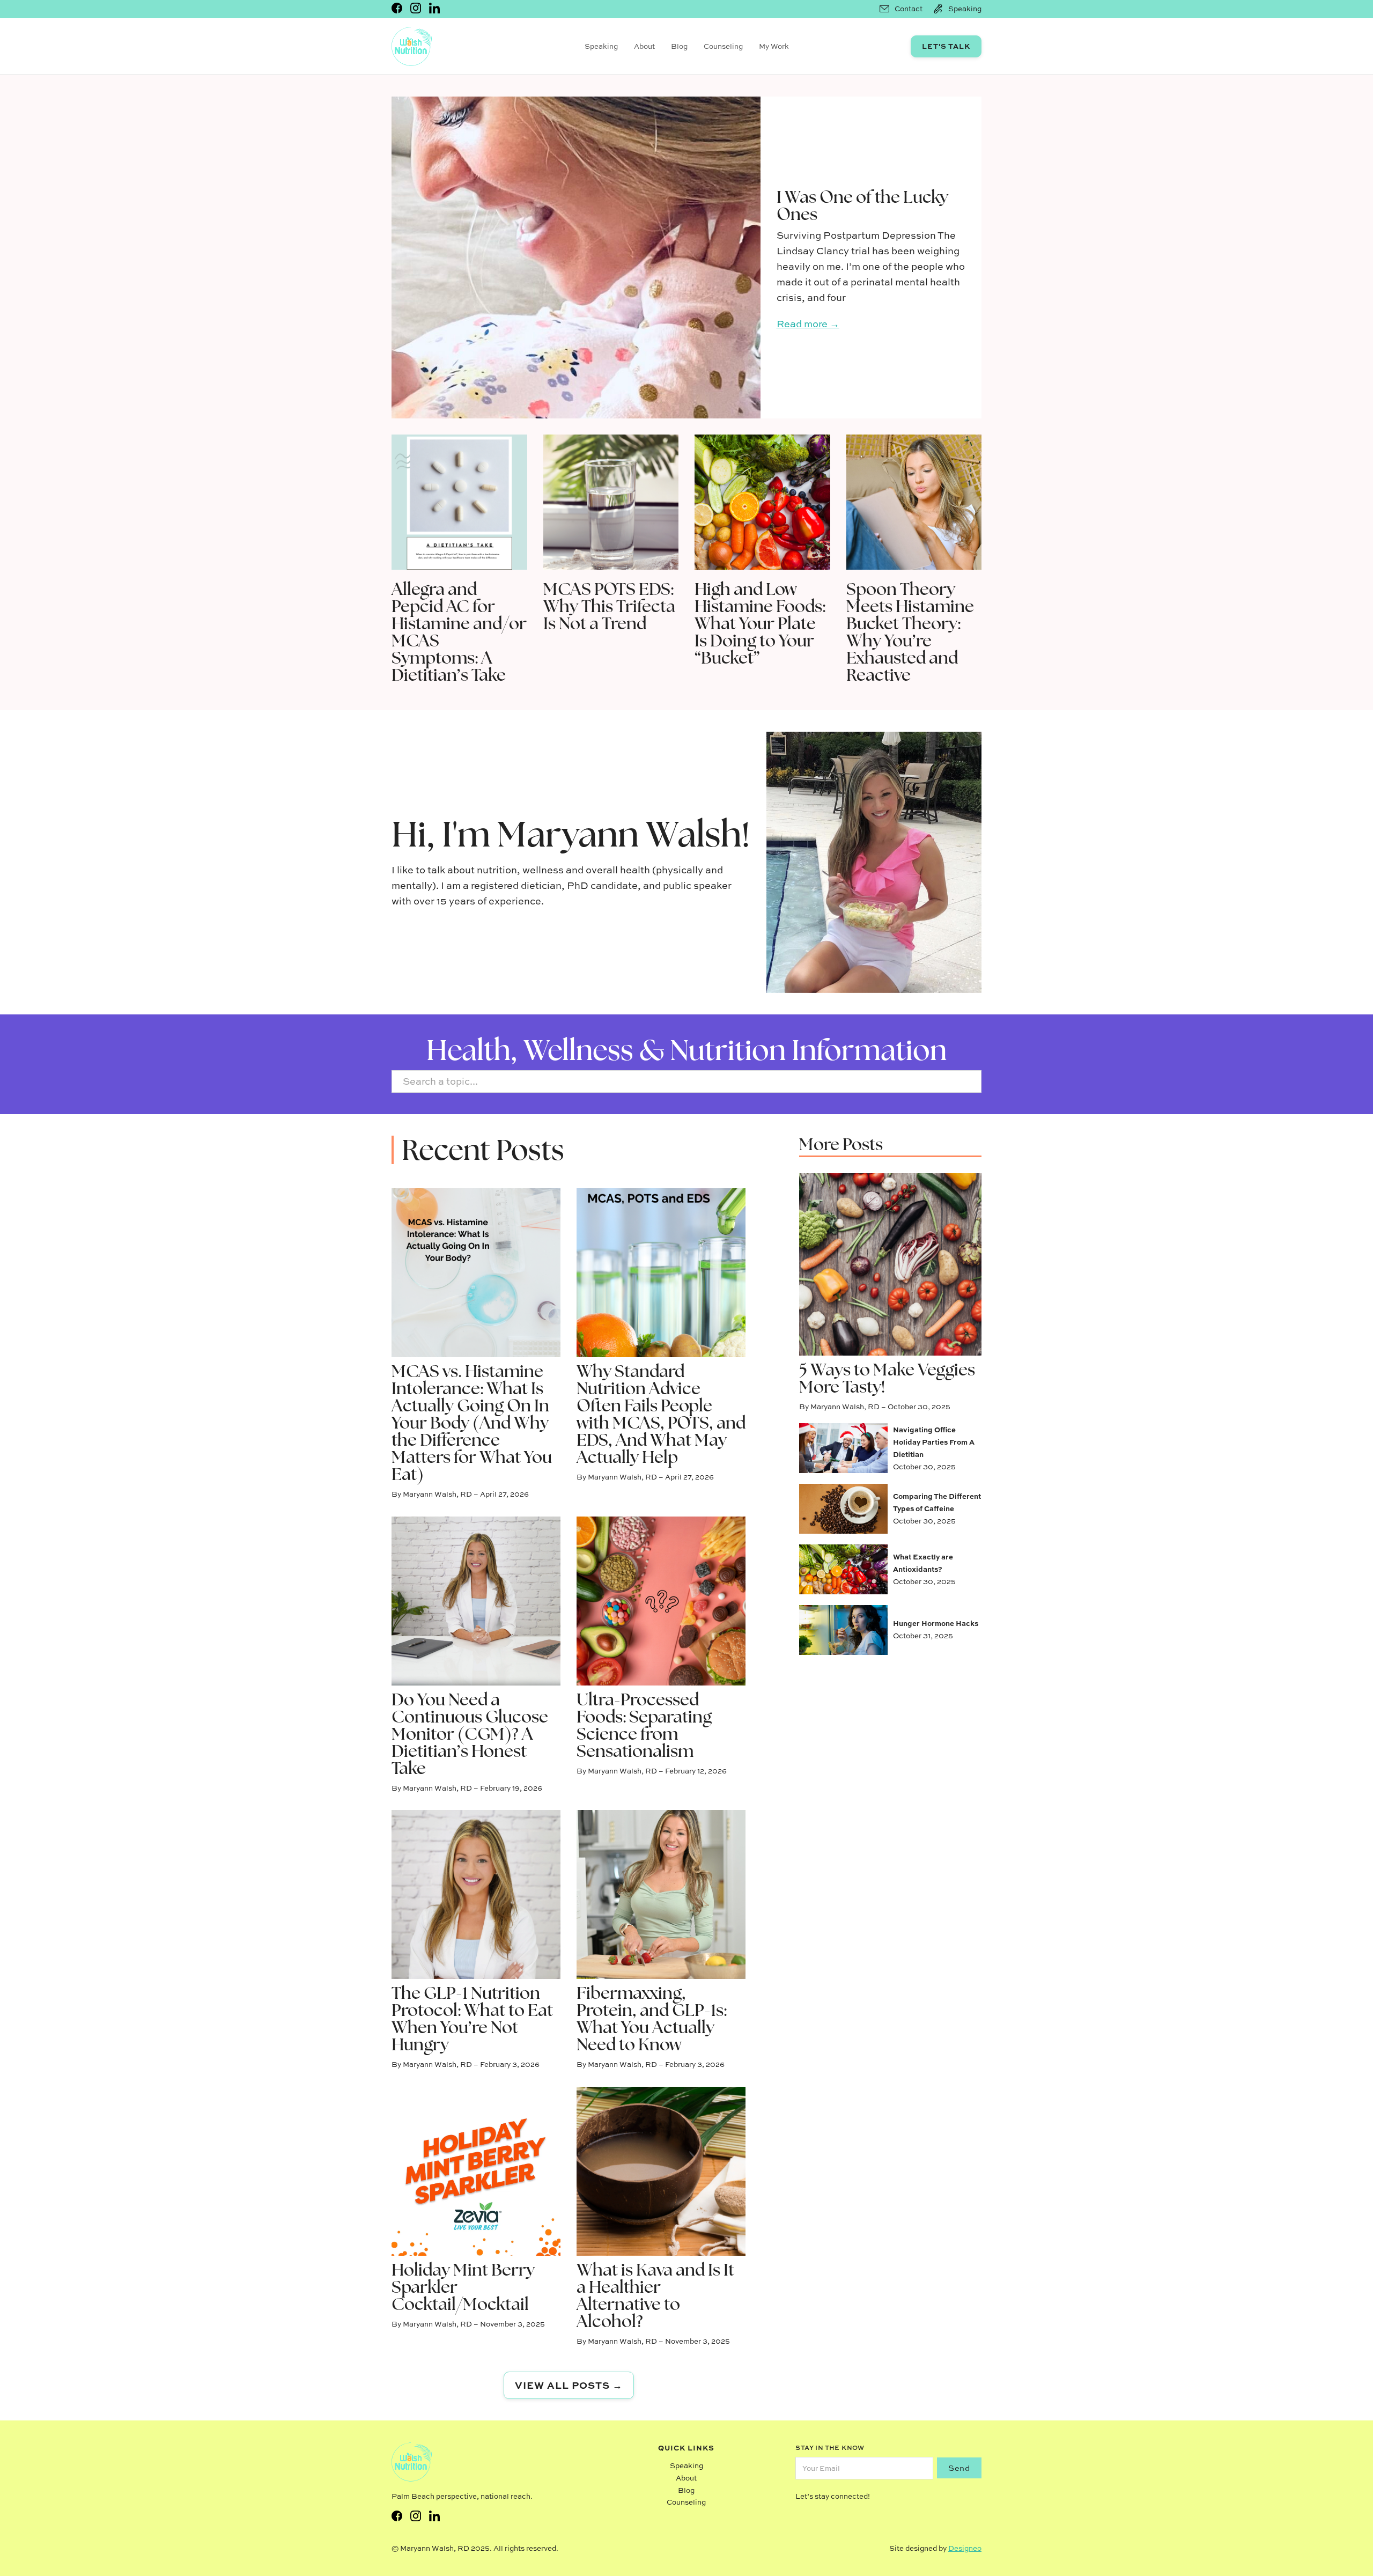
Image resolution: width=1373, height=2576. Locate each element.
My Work (774, 46)
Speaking (601, 46)
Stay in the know (830, 2448)
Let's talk (946, 46)
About (644, 46)
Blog (679, 46)
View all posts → (569, 2385)
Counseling (723, 46)
